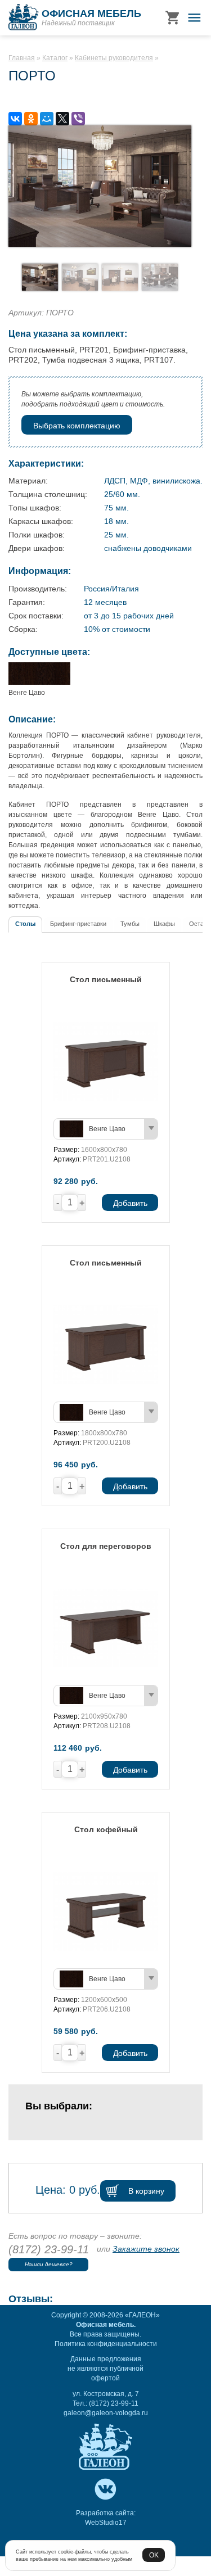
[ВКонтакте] (15, 119)
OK (154, 2555)
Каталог (55, 58)
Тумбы (130, 924)
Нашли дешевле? (49, 2264)
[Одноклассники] (31, 119)
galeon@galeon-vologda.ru (106, 2413)
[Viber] (78, 119)
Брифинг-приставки (78, 924)
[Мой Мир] (47, 119)
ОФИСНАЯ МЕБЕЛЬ (91, 13)
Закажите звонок (146, 2249)
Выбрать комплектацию (77, 426)
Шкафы (164, 924)
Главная (22, 58)
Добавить (130, 1203)
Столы (25, 924)
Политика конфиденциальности (106, 2344)
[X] (62, 119)
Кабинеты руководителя (114, 58)
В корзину (146, 2191)
